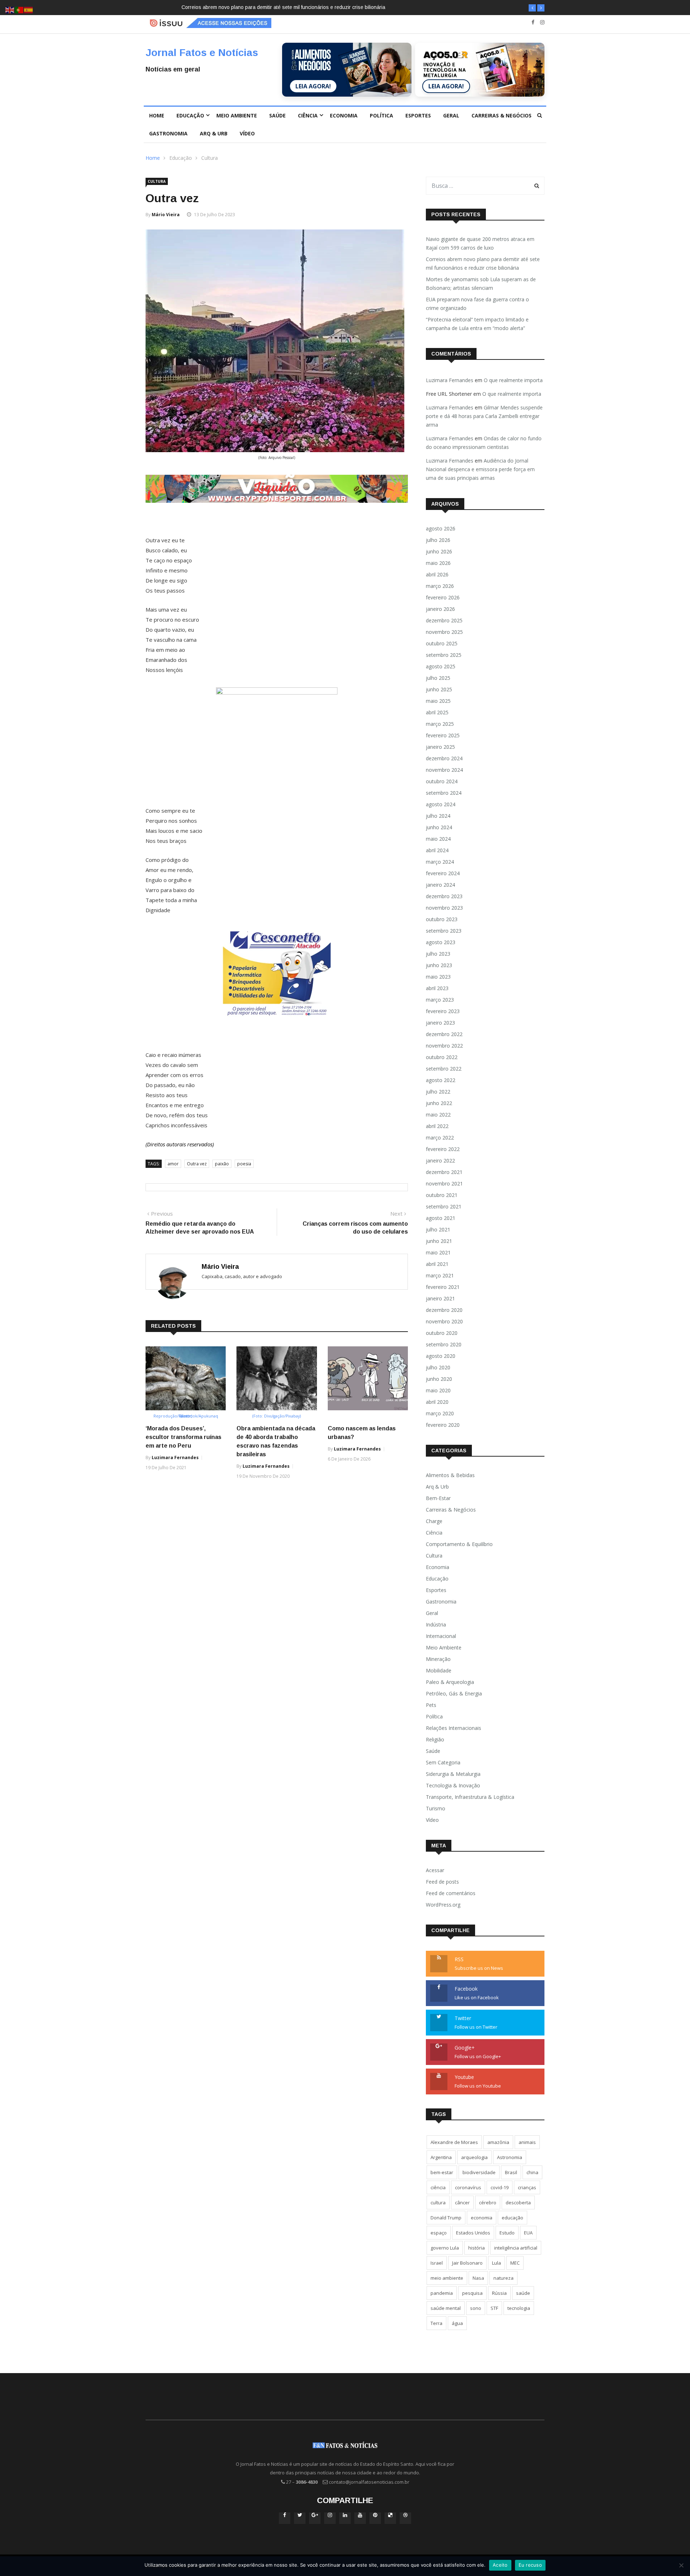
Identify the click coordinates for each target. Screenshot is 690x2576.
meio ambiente (447, 2278)
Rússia (499, 2293)
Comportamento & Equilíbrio (459, 1544)
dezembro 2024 (444, 758)
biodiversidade (479, 2172)
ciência (438, 2187)
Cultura (210, 158)
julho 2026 (438, 540)
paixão (222, 1164)
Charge (434, 1521)
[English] (10, 10)
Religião (435, 1739)
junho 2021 (439, 1241)
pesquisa (472, 2293)
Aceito (500, 2565)
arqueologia (474, 2157)
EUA (528, 2233)
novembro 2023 (444, 908)
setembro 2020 (444, 1344)
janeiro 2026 (440, 609)
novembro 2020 (444, 1321)
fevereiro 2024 (443, 873)
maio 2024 (438, 839)
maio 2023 (438, 977)
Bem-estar (438, 1498)
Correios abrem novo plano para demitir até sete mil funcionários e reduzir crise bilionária (483, 263)
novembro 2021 (444, 1183)
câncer (462, 2203)
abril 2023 (437, 988)
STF (494, 2308)
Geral (451, 115)
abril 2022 (437, 1126)
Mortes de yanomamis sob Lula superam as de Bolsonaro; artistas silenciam (337, 7)
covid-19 (500, 2187)
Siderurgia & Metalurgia (453, 1774)
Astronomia (510, 2157)
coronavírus (468, 2187)
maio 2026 (438, 563)
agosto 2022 (441, 1080)
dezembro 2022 (444, 1034)
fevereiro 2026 (443, 597)
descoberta (518, 2203)
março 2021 (440, 1275)
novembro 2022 (444, 1046)
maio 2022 (438, 1115)
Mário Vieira (166, 215)
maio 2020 (438, 1390)
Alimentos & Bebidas (450, 1475)
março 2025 (440, 724)
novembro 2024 (444, 770)
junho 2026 (439, 551)
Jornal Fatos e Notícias (202, 53)
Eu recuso (530, 2565)
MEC (515, 2263)
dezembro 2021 (444, 1172)
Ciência (308, 115)
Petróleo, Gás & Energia (454, 1693)
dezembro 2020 (444, 1310)
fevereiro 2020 (443, 1425)
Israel (437, 2263)
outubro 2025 (442, 643)
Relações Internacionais (454, 1728)
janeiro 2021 (440, 1298)
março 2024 (440, 862)
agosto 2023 (441, 942)
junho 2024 (439, 827)
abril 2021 (437, 1264)
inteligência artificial (516, 2248)
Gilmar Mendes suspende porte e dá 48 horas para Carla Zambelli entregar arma (484, 416)
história (477, 2248)
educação (512, 2218)
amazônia (498, 2142)
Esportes (418, 115)
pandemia (442, 2293)
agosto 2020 (441, 1356)
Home (157, 115)
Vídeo (247, 133)
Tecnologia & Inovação (453, 1785)
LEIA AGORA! (313, 86)
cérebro (488, 2203)
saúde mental (446, 2308)
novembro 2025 (444, 632)
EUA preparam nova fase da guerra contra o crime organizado (477, 304)
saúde (523, 2293)
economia (482, 2218)
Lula (496, 2263)
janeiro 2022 (440, 1161)
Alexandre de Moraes (454, 2142)
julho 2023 (438, 954)
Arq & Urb (214, 133)
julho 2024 (438, 816)
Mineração (438, 1659)
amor (173, 1164)
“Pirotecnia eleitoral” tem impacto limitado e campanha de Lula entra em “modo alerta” (477, 324)
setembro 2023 (444, 931)
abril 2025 (437, 712)
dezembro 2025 (444, 620)
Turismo (436, 1808)
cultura (438, 2203)
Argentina (441, 2157)
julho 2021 (438, 1229)
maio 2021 (438, 1252)
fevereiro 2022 (443, 1149)
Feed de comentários (451, 1893)
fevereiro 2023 (443, 1011)
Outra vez (197, 1164)
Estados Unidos (473, 2233)
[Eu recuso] (681, 2565)
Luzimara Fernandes (175, 1458)
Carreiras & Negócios (502, 115)
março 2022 (440, 1138)
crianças (527, 2187)
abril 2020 (437, 1402)
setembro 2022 (444, 1069)
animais (527, 2142)
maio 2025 (438, 701)
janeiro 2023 (440, 1023)
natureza (503, 2278)
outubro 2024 (442, 781)
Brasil (511, 2172)
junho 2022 (439, 1103)
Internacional (441, 1636)
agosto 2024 (441, 804)
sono (476, 2308)
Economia (344, 115)
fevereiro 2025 (443, 735)
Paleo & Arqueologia (450, 1682)
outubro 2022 (442, 1057)
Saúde (277, 115)
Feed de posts (442, 1882)
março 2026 (440, 586)
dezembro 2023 (444, 896)
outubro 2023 (442, 919)
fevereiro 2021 (443, 1287)
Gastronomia (168, 133)
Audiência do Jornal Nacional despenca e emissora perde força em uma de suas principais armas (480, 469)
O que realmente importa (513, 380)
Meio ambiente (237, 115)
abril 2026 (437, 574)
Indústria (436, 1624)
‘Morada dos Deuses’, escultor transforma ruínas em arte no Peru (183, 1437)
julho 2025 (438, 678)
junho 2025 (439, 689)
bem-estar (442, 2172)
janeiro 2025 (440, 747)
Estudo (507, 2233)
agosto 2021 (441, 1218)
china (532, 2172)
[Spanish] (29, 10)
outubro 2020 (442, 1333)
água (457, 2323)
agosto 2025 (441, 666)
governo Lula (445, 2248)
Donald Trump (446, 2218)
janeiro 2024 (440, 885)
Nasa (478, 2278)
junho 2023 (439, 965)
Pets (431, 1705)
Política (381, 115)
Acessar (435, 1870)
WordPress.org (443, 1905)
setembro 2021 (444, 1206)
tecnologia (519, 2308)
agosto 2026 (441, 528)
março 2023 (440, 1000)
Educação (190, 115)
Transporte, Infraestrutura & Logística (470, 1797)
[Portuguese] (19, 10)
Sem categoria (443, 1762)
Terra (436, 2323)
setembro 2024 (444, 793)
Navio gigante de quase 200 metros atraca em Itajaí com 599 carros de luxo (480, 243)
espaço (439, 2233)
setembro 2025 (444, 655)
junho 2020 (439, 1379)
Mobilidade (439, 1670)
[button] (532, 8)
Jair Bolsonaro (467, 2263)
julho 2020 (438, 1367)
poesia (244, 1164)
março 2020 (440, 1413)
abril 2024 (437, 850)
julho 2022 (438, 1092)
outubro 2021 (442, 1195)
